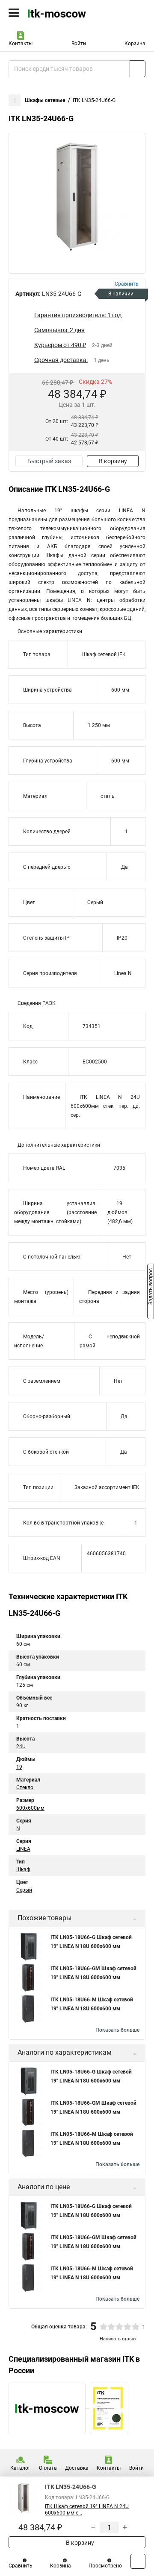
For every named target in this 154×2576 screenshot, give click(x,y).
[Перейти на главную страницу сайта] (64, 13)
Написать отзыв (118, 2339)
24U (21, 1747)
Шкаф (23, 1869)
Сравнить (21, 2566)
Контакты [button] (21, 44)
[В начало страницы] (138, 2561)
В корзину (113, 461)
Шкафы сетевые (45, 100)
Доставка (77, 2468)
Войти (79, 44)
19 (19, 1767)
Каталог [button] (20, 2468)
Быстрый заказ (49, 461)
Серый (24, 1890)
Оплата (48, 2468)
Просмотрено (105, 2566)
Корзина (135, 44)
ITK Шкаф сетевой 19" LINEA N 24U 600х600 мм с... (87, 2510)
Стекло (25, 1787)
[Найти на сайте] (138, 69)
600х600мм (30, 1808)
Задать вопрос (151, 1288)
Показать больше (117, 2030)
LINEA (23, 1849)
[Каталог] (14, 13)
